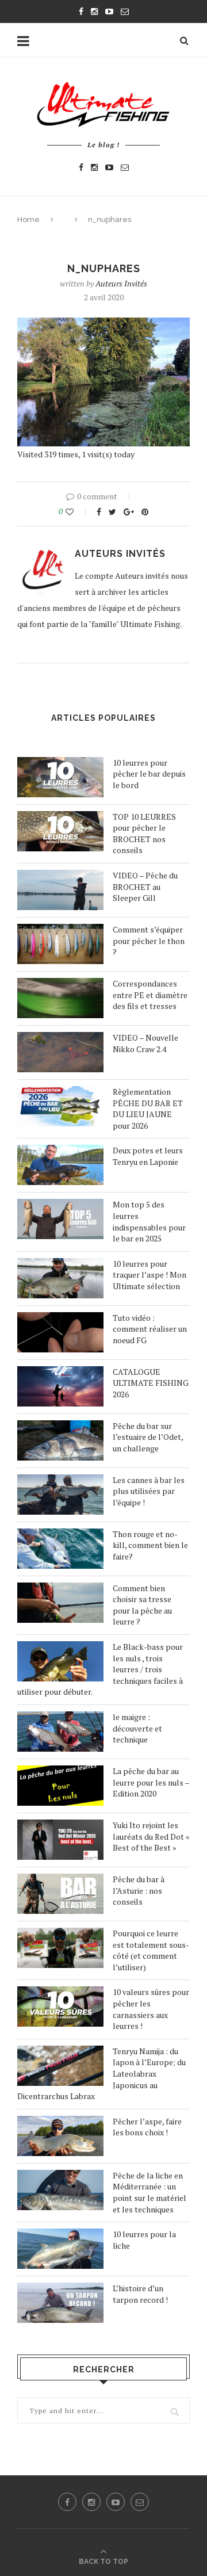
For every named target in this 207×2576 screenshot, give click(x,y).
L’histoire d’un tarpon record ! (140, 2294)
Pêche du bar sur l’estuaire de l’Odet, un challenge (148, 1437)
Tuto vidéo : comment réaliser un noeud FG (150, 1329)
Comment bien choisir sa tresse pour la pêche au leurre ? (142, 1605)
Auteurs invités (121, 283)
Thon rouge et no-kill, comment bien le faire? (150, 1545)
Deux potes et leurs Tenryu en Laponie (148, 1156)
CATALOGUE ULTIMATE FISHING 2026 (151, 1383)
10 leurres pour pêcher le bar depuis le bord (149, 774)
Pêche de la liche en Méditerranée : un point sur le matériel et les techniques (149, 2192)
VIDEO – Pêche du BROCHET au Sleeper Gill (145, 886)
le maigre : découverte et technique (137, 1728)
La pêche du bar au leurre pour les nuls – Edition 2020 (151, 1782)
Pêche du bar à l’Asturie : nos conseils (139, 1890)
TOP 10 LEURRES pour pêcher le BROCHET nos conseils (144, 834)
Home (28, 219)
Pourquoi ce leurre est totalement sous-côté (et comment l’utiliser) (151, 1950)
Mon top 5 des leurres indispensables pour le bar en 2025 (149, 1221)
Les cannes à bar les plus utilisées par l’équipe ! (149, 1491)
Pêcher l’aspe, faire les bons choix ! (147, 2127)
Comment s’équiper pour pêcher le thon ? (149, 941)
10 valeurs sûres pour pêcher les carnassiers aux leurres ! (151, 2009)
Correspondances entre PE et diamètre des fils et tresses (150, 995)
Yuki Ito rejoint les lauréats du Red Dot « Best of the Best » (151, 1836)
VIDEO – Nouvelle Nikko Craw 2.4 (145, 1043)
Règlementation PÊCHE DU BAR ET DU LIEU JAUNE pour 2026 (148, 1109)
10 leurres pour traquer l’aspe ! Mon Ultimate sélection (149, 1275)
